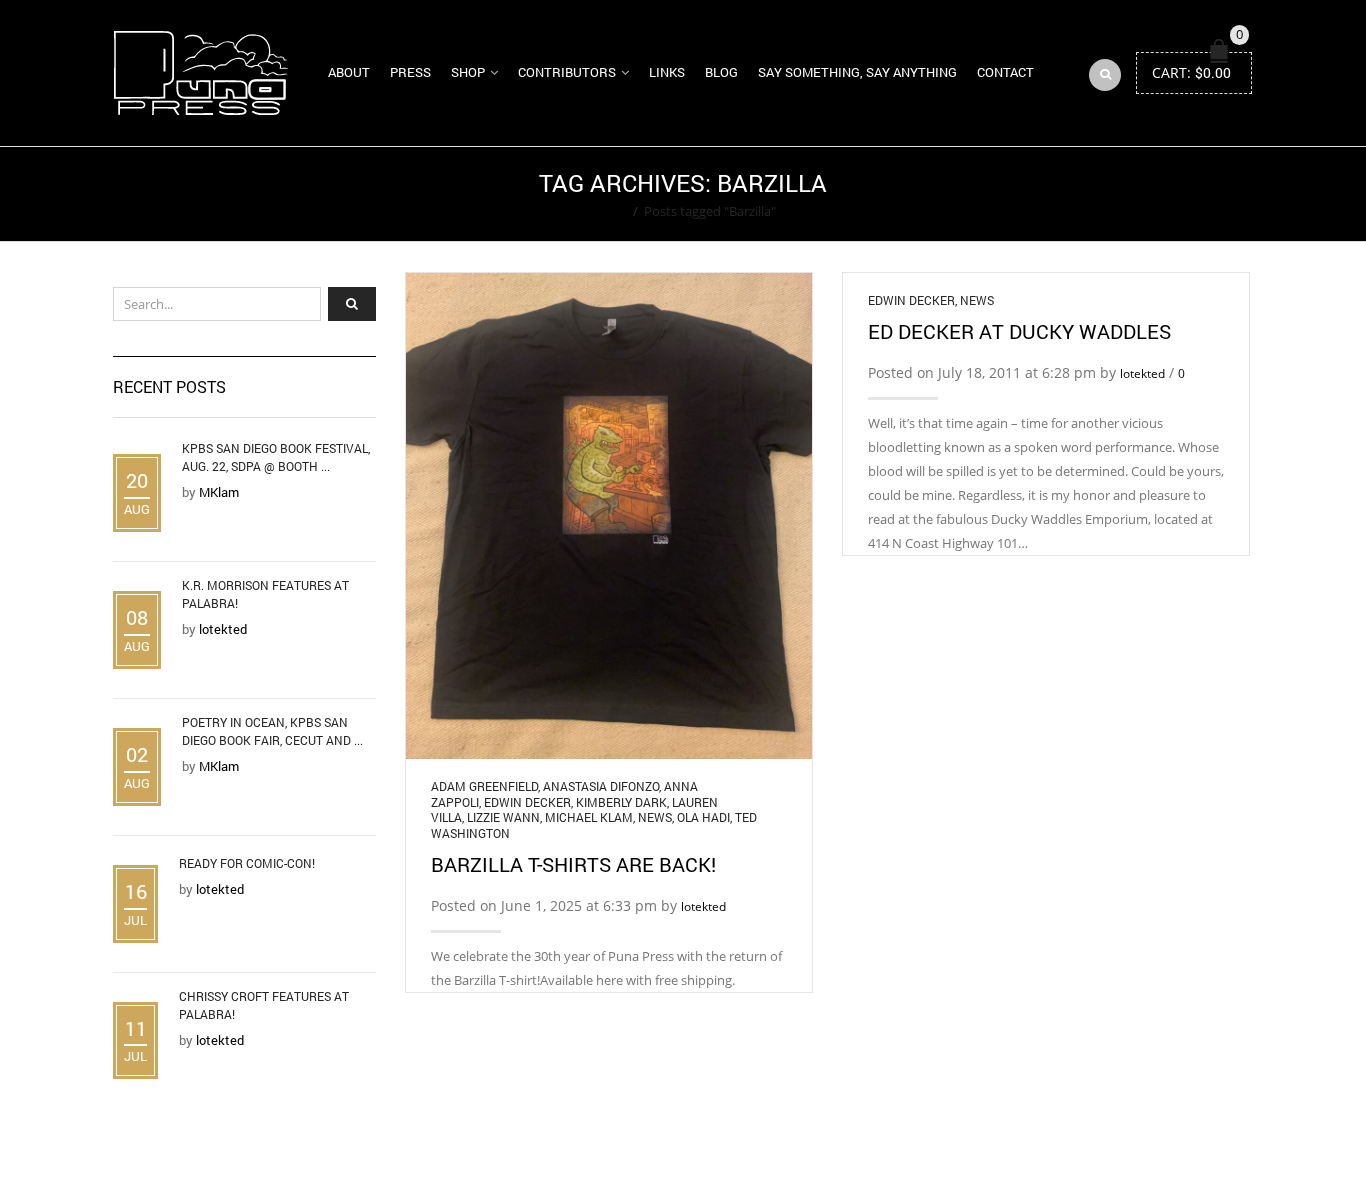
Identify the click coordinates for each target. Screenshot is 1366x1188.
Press (410, 72)
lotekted (703, 906)
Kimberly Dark (621, 802)
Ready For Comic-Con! (247, 863)
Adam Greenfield (484, 786)
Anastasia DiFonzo (601, 786)
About (349, 72)
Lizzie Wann (503, 817)
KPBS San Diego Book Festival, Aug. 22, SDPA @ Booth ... (276, 457)
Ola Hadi (703, 817)
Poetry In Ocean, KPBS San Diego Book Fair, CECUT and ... (272, 731)
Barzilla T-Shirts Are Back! (573, 864)
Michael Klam (589, 817)
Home (608, 211)
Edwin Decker (527, 802)
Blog (721, 72)
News (655, 817)
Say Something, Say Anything (857, 72)
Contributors (567, 72)
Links (667, 72)
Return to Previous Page (1176, 194)
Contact (1005, 72)
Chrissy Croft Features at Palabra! (264, 1005)
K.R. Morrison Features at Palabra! (265, 594)
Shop (468, 72)
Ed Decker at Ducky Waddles (1019, 331)
